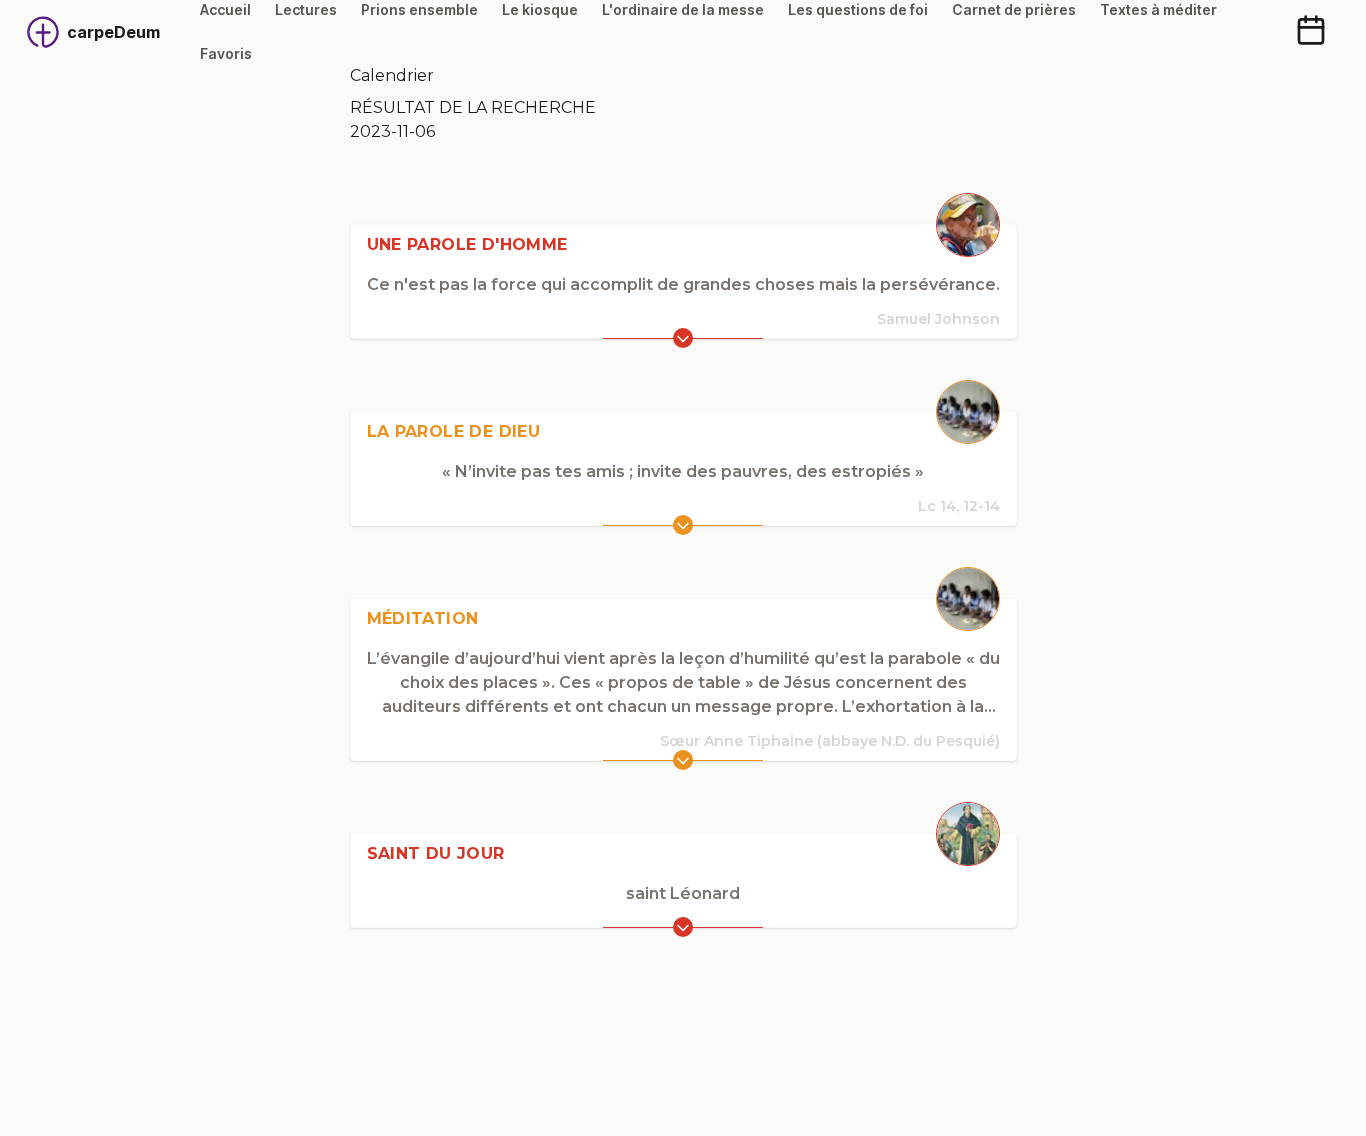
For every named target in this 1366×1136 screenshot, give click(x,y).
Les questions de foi (858, 9)
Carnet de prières (1014, 9)
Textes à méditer (1158, 9)
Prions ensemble (419, 9)
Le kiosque (540, 9)
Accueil (225, 9)
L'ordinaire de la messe (683, 9)
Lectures (306, 9)
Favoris (226, 53)
